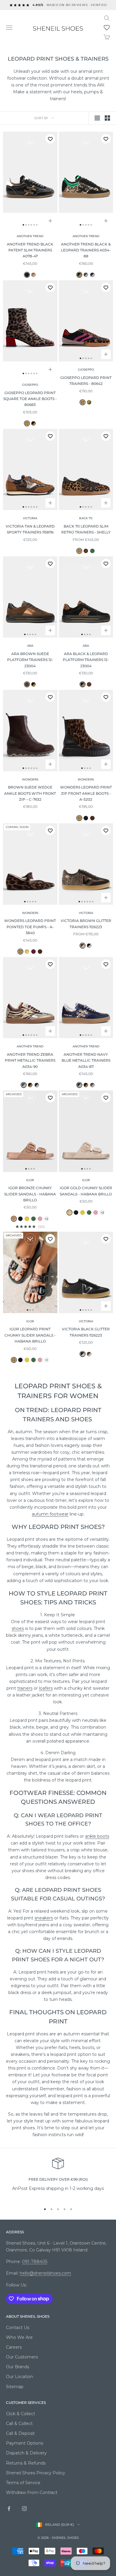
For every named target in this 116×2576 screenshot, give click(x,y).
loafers (46, 1688)
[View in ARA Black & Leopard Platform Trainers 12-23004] (33, 684)
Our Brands (18, 2367)
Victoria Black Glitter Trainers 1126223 (86, 1332)
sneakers (44, 1918)
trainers (25, 1688)
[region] (58, 2178)
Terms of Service (23, 2483)
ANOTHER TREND (30, 236)
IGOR (30, 1180)
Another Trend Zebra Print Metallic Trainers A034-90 (30, 1060)
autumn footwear (50, 1514)
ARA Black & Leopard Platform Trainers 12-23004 (86, 660)
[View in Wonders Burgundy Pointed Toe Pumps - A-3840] (33, 952)
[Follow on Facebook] (9, 2509)
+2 (46, 1219)
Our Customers (22, 2357)
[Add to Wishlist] (50, 139)
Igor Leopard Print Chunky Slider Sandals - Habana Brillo (30, 1335)
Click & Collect (21, 2414)
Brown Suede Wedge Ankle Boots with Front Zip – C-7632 (30, 793)
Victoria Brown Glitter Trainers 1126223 (86, 924)
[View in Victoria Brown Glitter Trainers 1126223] (89, 1354)
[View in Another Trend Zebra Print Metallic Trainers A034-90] (86, 275)
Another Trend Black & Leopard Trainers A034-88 (86, 250)
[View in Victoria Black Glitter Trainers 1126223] (89, 946)
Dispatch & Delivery (26, 2453)
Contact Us (18, 2328)
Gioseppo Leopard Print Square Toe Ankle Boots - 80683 (30, 399)
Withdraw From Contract (32, 2492)
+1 (46, 1360)
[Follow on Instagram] (24, 2509)
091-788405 (35, 2262)
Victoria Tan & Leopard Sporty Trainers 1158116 (30, 529)
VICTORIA (30, 518)
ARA (30, 646)
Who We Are (19, 2337)
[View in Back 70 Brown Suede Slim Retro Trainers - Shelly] (86, 551)
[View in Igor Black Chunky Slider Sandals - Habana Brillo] (20, 1219)
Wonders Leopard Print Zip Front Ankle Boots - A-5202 (86, 793)
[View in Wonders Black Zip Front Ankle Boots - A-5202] (86, 818)
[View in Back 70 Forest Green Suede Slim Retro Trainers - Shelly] (92, 551)
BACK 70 (86, 518)
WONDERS (30, 779)
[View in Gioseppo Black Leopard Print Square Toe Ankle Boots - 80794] (33, 423)
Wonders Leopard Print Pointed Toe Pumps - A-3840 (30, 927)
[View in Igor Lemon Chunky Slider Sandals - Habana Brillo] (27, 1219)
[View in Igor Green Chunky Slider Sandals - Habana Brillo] (33, 1219)
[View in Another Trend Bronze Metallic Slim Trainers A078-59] (33, 275)
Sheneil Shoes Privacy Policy (36, 2473)
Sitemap (15, 2387)
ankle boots (97, 1836)
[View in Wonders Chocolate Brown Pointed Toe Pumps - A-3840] (40, 952)
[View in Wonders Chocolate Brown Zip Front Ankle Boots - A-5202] (92, 818)
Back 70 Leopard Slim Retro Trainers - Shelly (86, 529)
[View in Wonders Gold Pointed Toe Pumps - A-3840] (27, 952)
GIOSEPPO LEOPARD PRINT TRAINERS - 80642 (86, 381)
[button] (107, 28)
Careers (14, 2347)
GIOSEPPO (30, 385)
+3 (102, 1213)
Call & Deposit (20, 2433)
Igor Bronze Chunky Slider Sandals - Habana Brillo (30, 1194)
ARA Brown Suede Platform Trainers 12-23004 (30, 660)
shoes (18, 1628)
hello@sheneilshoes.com (45, 2273)
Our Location (19, 2377)
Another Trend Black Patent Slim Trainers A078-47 (30, 250)
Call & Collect (19, 2424)
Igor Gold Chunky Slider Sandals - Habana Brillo (86, 1191)
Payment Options (25, 2443)
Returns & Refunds (26, 2463)
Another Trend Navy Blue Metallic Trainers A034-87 (86, 1060)
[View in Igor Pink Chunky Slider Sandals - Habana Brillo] (40, 1219)
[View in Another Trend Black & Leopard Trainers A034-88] (30, 1085)
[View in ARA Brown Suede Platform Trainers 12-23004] (89, 684)
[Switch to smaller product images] (107, 118)
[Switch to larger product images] (97, 118)
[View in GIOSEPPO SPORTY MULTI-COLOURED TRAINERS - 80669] (89, 402)
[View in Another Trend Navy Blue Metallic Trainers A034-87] (92, 275)
